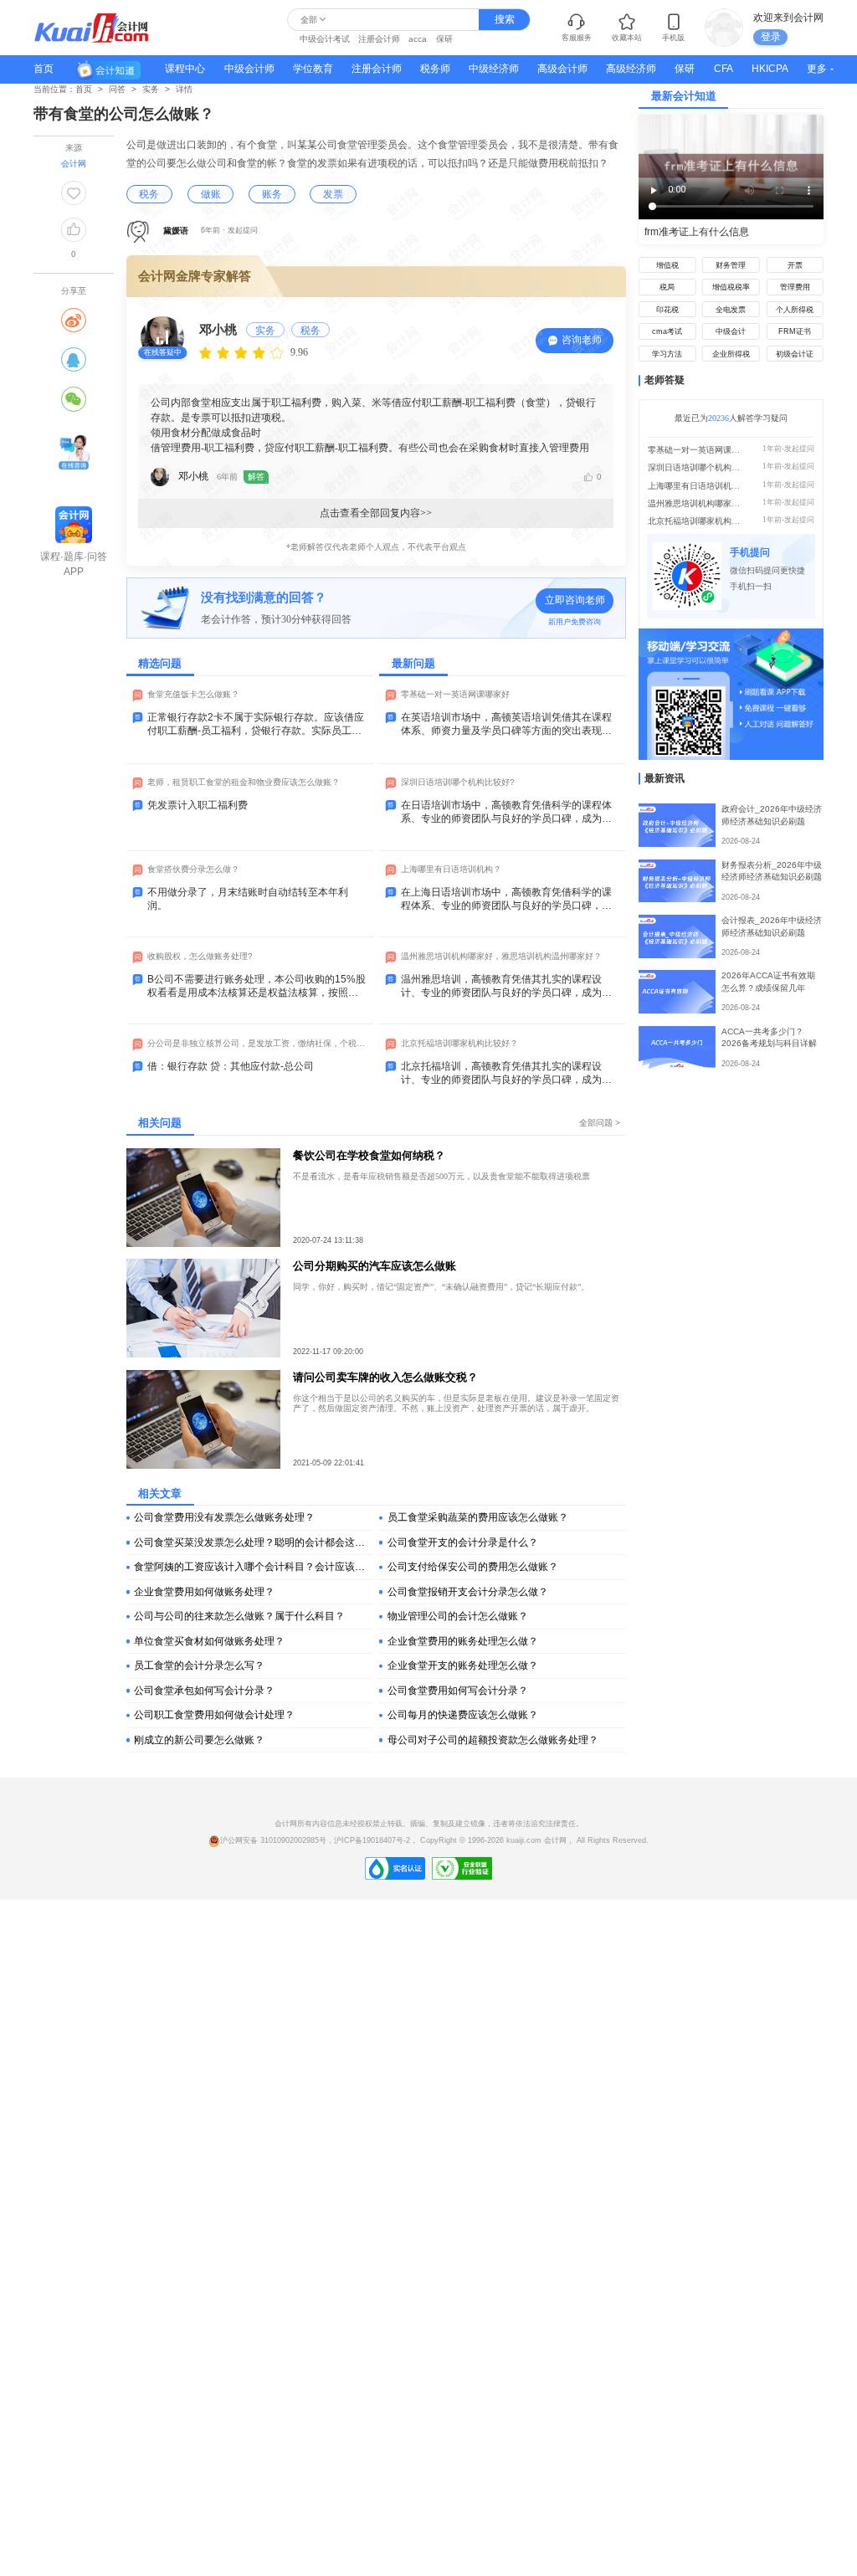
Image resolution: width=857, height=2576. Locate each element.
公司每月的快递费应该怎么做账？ (463, 1715)
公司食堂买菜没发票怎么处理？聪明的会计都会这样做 (253, 1542)
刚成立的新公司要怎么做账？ (199, 1740)
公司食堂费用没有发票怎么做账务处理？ (224, 1517)
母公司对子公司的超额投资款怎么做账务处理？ (493, 1740)
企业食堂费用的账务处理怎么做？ (463, 1641)
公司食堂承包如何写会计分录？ (204, 1691)
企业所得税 (731, 354)
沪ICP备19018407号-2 (372, 1840)
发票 (333, 194)
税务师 (435, 69)
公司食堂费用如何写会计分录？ (458, 1691)
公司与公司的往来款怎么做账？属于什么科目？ (239, 1616)
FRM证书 (795, 331)
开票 (795, 265)
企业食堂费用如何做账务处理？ (204, 1592)
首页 (44, 69)
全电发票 (731, 310)
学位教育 (313, 69)
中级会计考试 (325, 39)
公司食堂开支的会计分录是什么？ (463, 1542)
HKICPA (770, 69)
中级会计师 (249, 69)
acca (418, 39)
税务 (149, 194)
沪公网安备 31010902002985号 (273, 1840)
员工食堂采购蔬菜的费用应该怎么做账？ (478, 1517)
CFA (724, 69)
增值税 (667, 265)
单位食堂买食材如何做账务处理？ (209, 1641)
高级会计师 (562, 69)
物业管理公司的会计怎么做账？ (458, 1616)
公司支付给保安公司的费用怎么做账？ (473, 1567)
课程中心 (185, 69)
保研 (444, 39)
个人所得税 (795, 310)
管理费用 (795, 287)
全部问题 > (600, 1123)
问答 (117, 89)
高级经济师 (631, 69)
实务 (151, 89)
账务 (272, 194)
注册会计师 (379, 39)
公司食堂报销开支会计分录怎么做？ (468, 1592)
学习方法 (667, 354)
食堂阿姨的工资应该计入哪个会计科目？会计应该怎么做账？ (253, 1567)
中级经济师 (494, 69)
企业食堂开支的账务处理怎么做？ (463, 1665)
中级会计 (731, 331)
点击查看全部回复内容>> (376, 513)
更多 (817, 69)
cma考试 (667, 331)
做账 (211, 194)
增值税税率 (731, 287)
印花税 (667, 310)
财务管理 (731, 265)
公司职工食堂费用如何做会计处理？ (214, 1715)
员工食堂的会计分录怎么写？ (199, 1665)
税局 (667, 287)
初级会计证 (795, 354)
